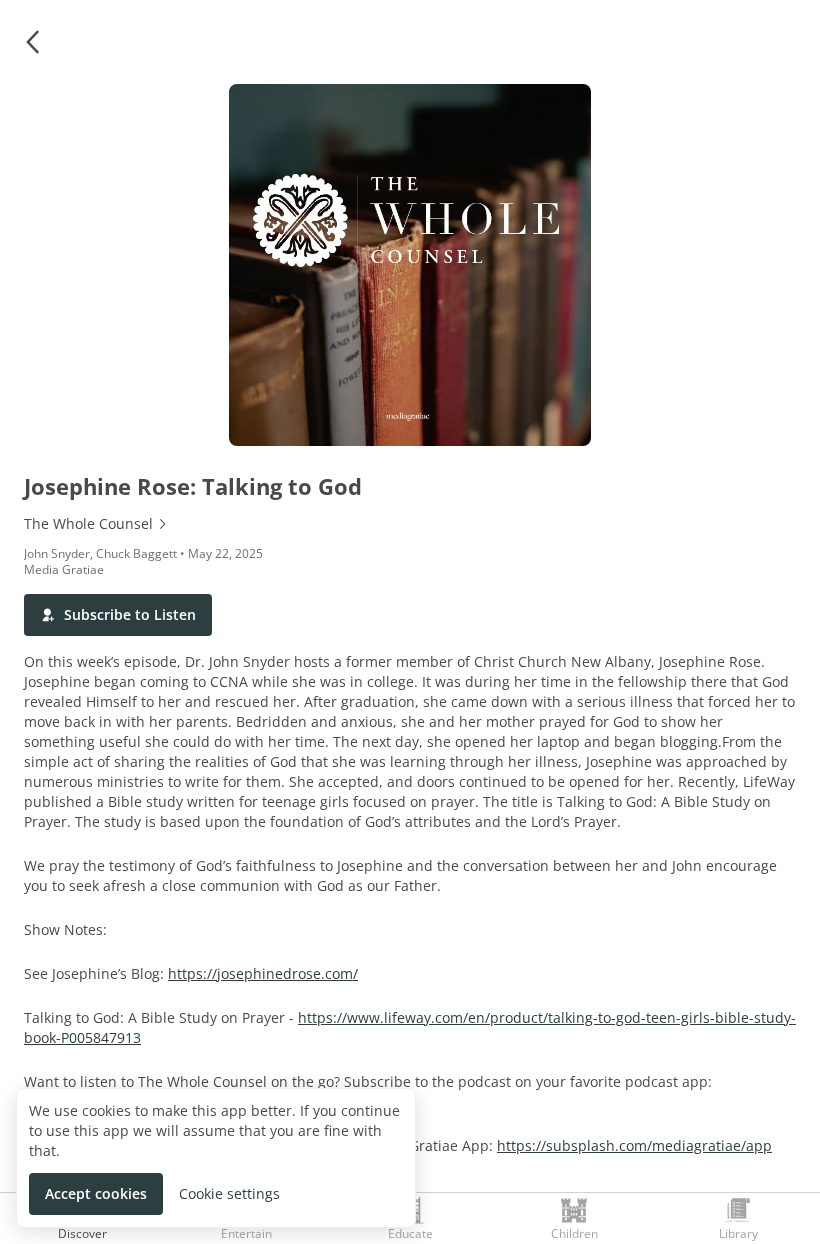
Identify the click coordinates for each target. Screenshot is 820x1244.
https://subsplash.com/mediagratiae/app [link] (634, 1145)
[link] (410, 524)
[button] (32, 42)
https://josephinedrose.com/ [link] (263, 973)
